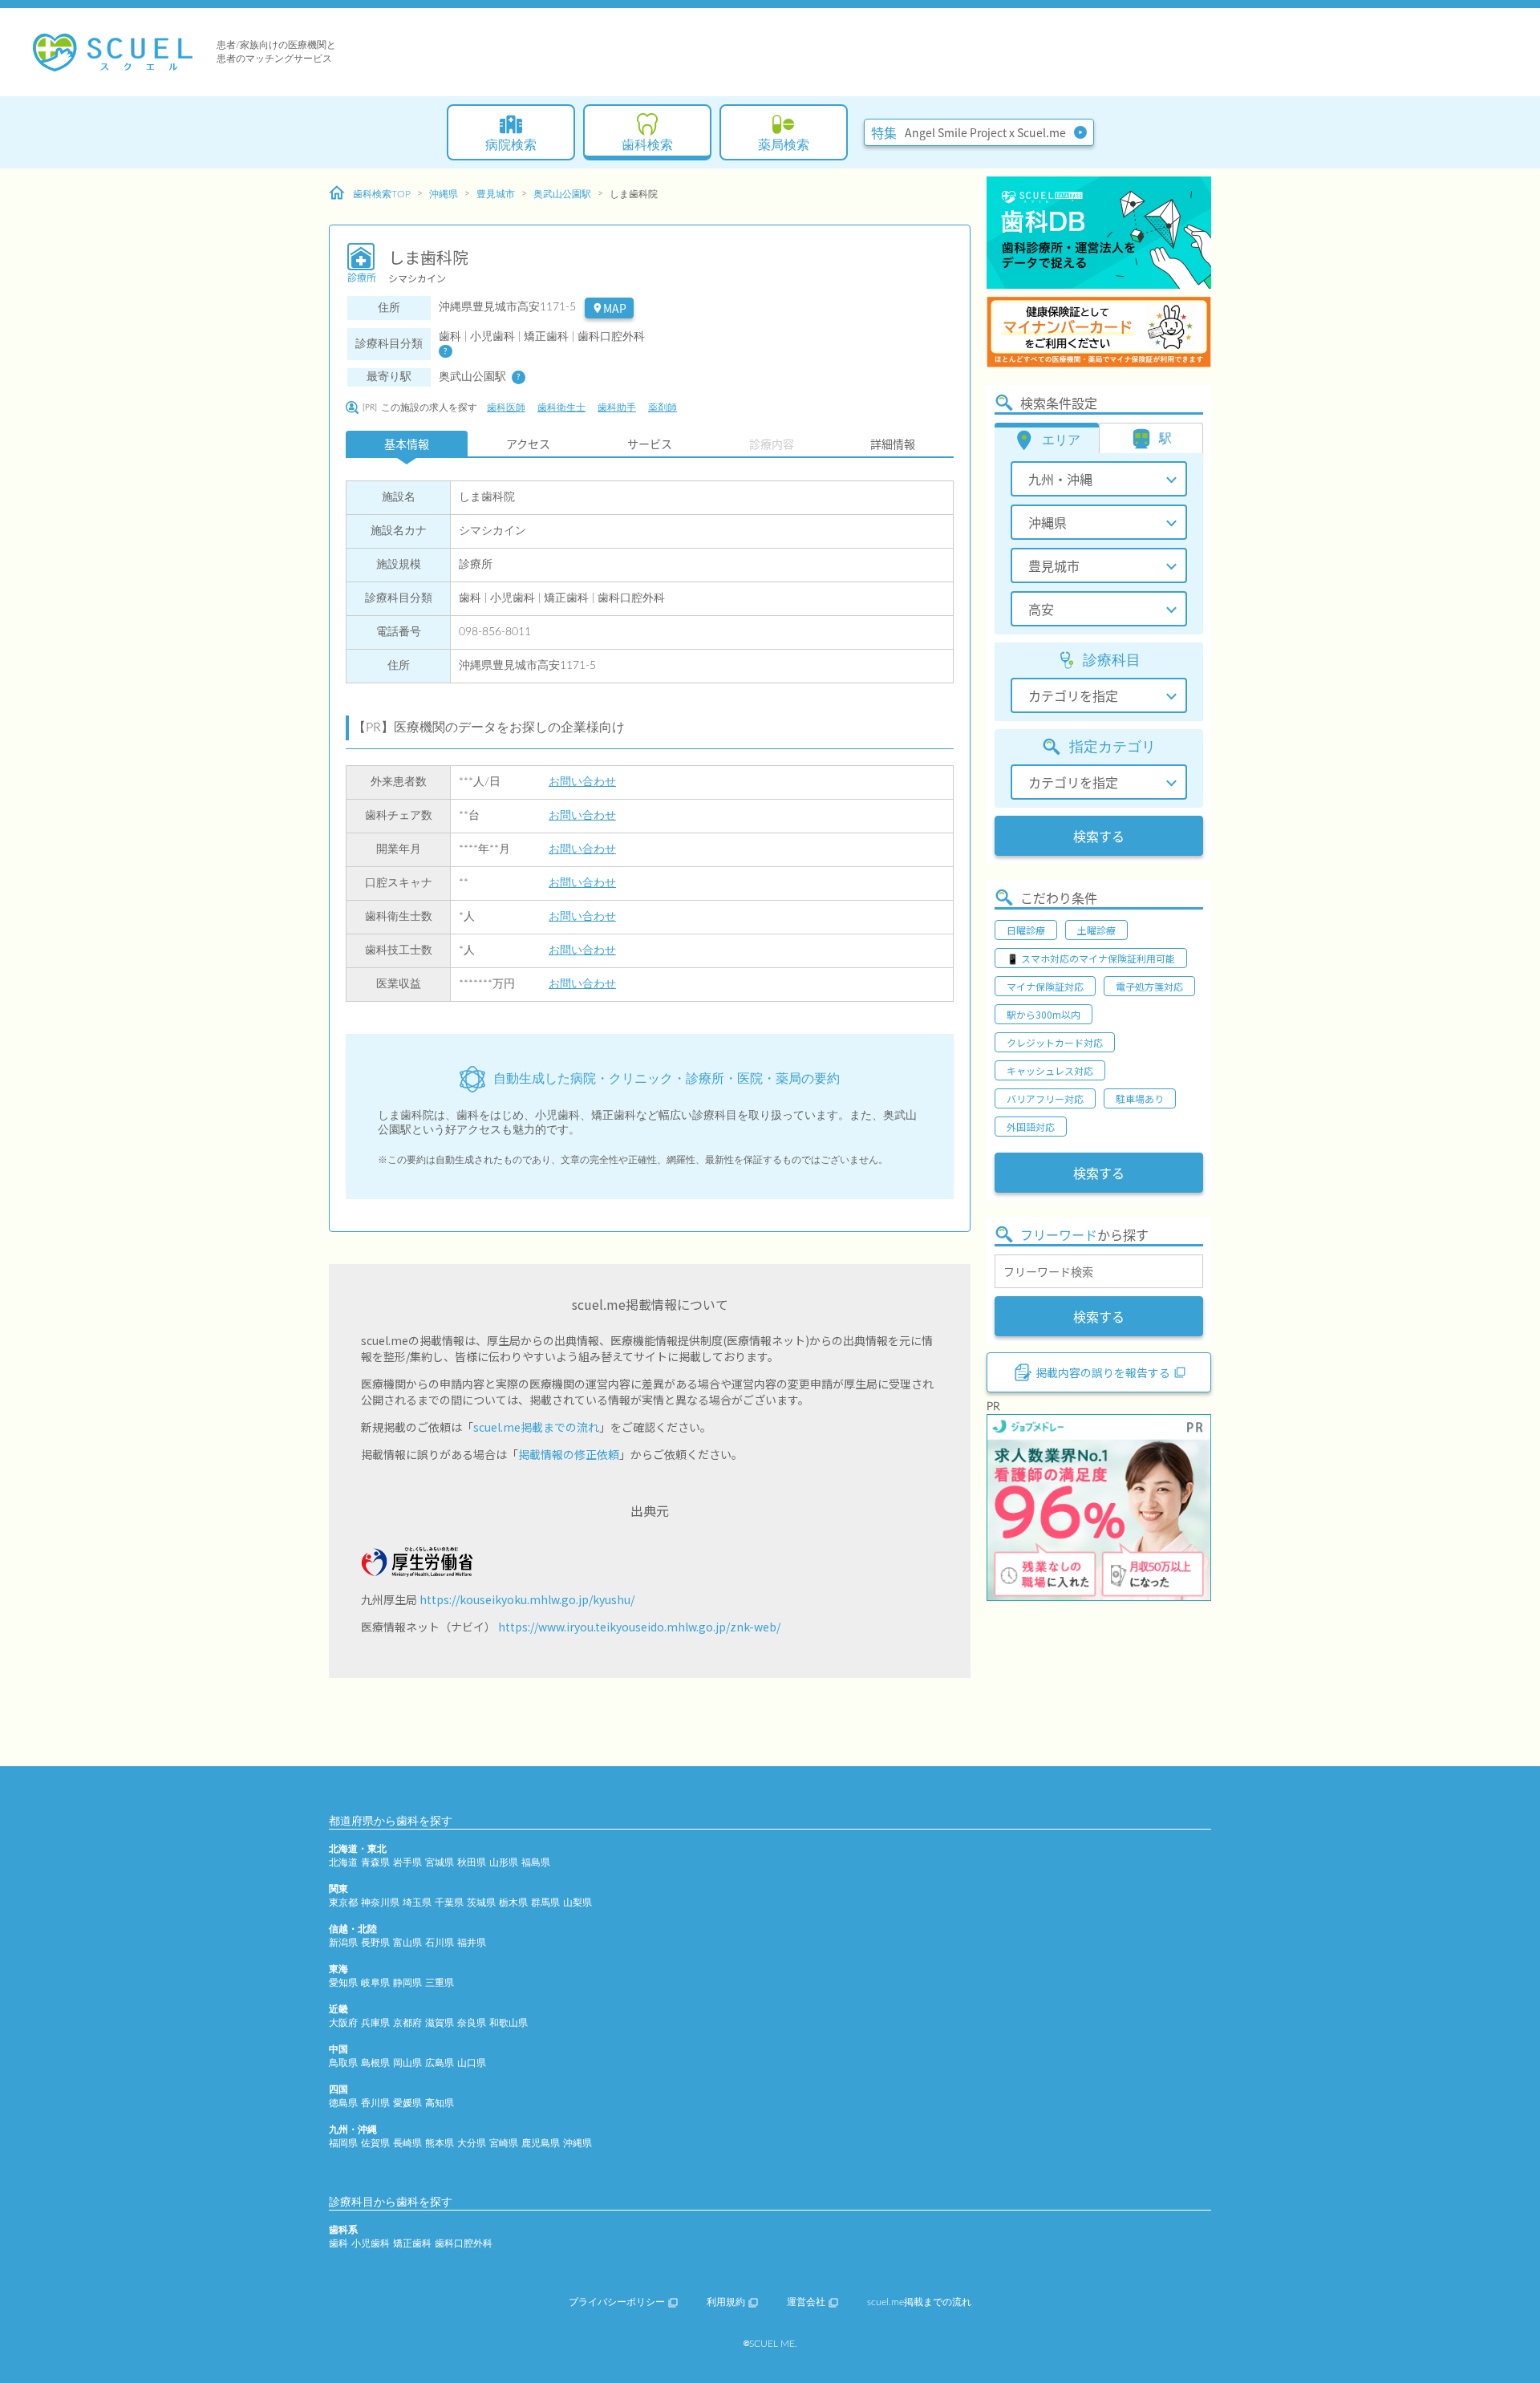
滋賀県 (440, 2023)
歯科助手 (617, 407)
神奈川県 (380, 1903)
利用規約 (726, 2302)
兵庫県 (375, 2023)
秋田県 (472, 1862)
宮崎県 (504, 2143)
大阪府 (343, 2023)
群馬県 (545, 1903)
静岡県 (407, 1983)
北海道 (343, 1862)
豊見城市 (496, 194)
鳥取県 (343, 2063)
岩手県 (407, 1862)
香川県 (375, 2103)
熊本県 (440, 2143)
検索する (1099, 836)
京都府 (407, 2023)
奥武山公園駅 (562, 194)
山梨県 (577, 1903)
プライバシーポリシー (617, 2302)
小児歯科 (371, 2243)
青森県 (375, 1862)
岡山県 (407, 2063)
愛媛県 (407, 2103)
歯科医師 (506, 407)
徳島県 (343, 2103)
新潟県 (343, 1943)
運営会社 (806, 2302)
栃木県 (513, 1903)
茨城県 (481, 1903)
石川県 (440, 1943)
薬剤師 (663, 407)
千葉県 (449, 1903)
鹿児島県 (541, 2143)
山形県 (504, 1862)
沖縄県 (444, 194)
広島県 (440, 2063)
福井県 (472, 1943)
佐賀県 (375, 2143)
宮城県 (440, 1862)
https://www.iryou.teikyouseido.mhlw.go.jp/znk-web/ (639, 1627)
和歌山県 (509, 2023)
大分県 (472, 2143)
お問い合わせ (582, 782)
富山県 (407, 1943)
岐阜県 (375, 1983)
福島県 (536, 1862)
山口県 (472, 2063)
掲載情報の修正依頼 (569, 1454)
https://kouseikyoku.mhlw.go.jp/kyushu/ (527, 1599)
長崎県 (407, 2143)
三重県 (440, 1983)
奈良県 (472, 2023)
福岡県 (343, 2143)
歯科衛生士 (561, 407)
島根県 (375, 2063)
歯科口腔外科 (464, 2243)
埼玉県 (417, 1903)
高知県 (440, 2103)
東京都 (343, 1903)
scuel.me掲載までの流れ (536, 1427)
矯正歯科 (412, 2243)
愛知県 (343, 1983)
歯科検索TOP (382, 194)
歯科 (338, 2243)
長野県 (375, 1943)
